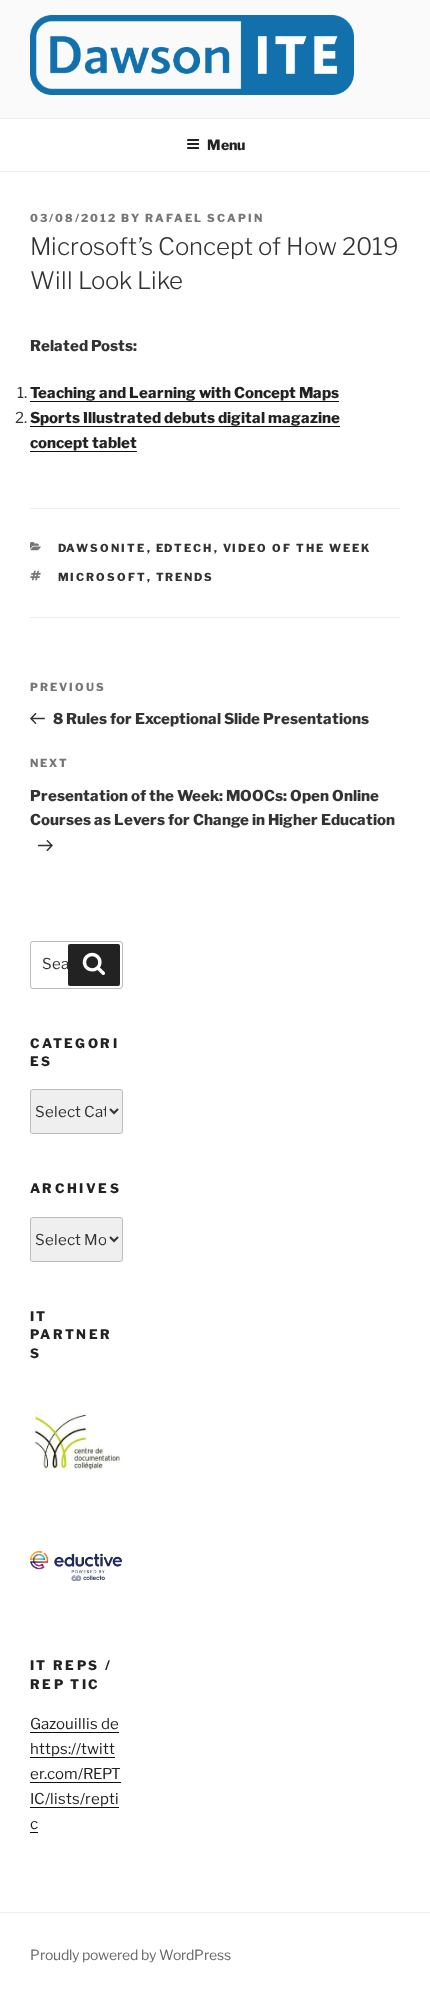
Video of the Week (297, 548)
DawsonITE (102, 548)
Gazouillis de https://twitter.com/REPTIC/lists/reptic (75, 1774)
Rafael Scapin (204, 218)
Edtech (185, 548)
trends (185, 577)
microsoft (102, 577)
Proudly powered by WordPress (130, 1954)
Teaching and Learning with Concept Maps (184, 393)
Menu (226, 144)
